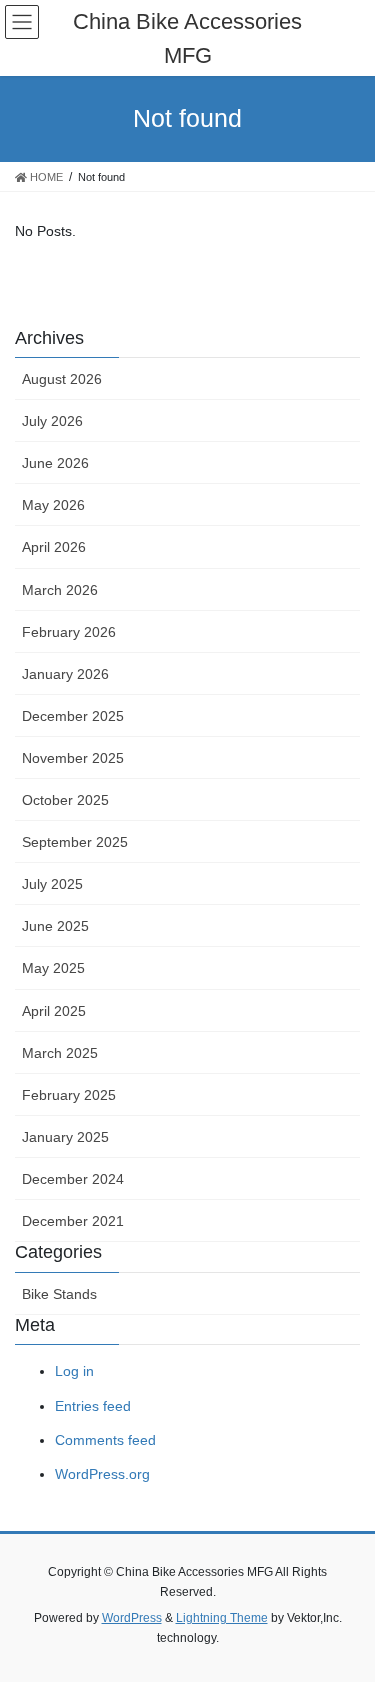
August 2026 (62, 379)
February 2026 (69, 632)
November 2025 (73, 758)
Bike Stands (59, 1294)
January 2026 (65, 674)
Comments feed (105, 1440)
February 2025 (69, 1095)
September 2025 (75, 842)
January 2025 (65, 1137)
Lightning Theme (222, 1618)
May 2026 (53, 505)
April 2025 (54, 1011)
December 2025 (73, 716)
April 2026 (54, 547)
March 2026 (60, 590)
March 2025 (60, 1053)
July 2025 (52, 884)
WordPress (132, 1618)
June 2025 (55, 926)
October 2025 (65, 800)
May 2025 (53, 968)
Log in (74, 1371)
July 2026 (52, 421)
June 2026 (55, 463)
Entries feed (93, 1406)
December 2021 (73, 1221)
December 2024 (73, 1179)
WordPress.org (102, 1474)
